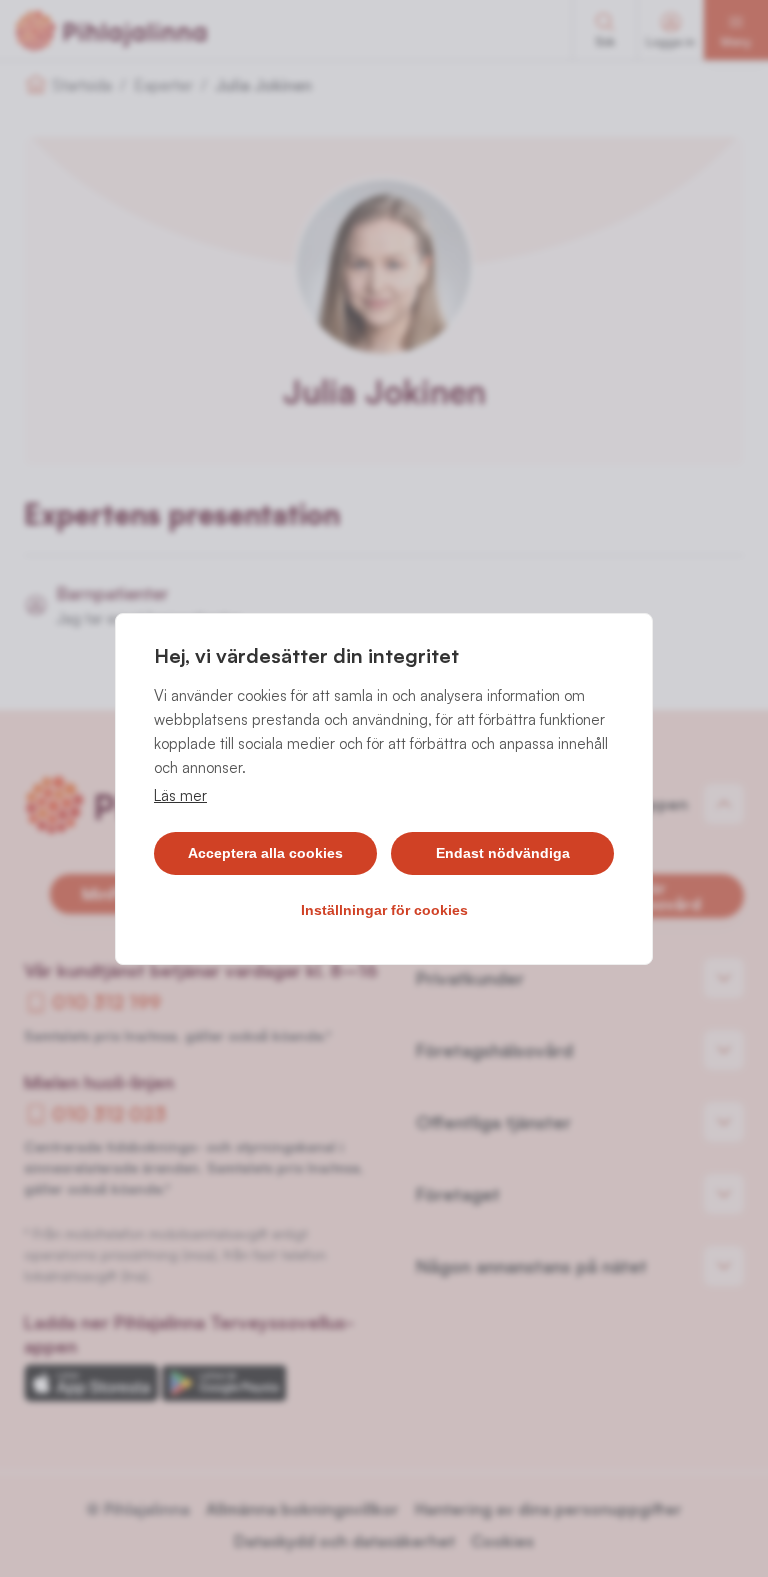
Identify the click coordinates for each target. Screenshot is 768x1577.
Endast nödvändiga (503, 853)
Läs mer (180, 795)
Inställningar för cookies (384, 910)
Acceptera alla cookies (265, 853)
